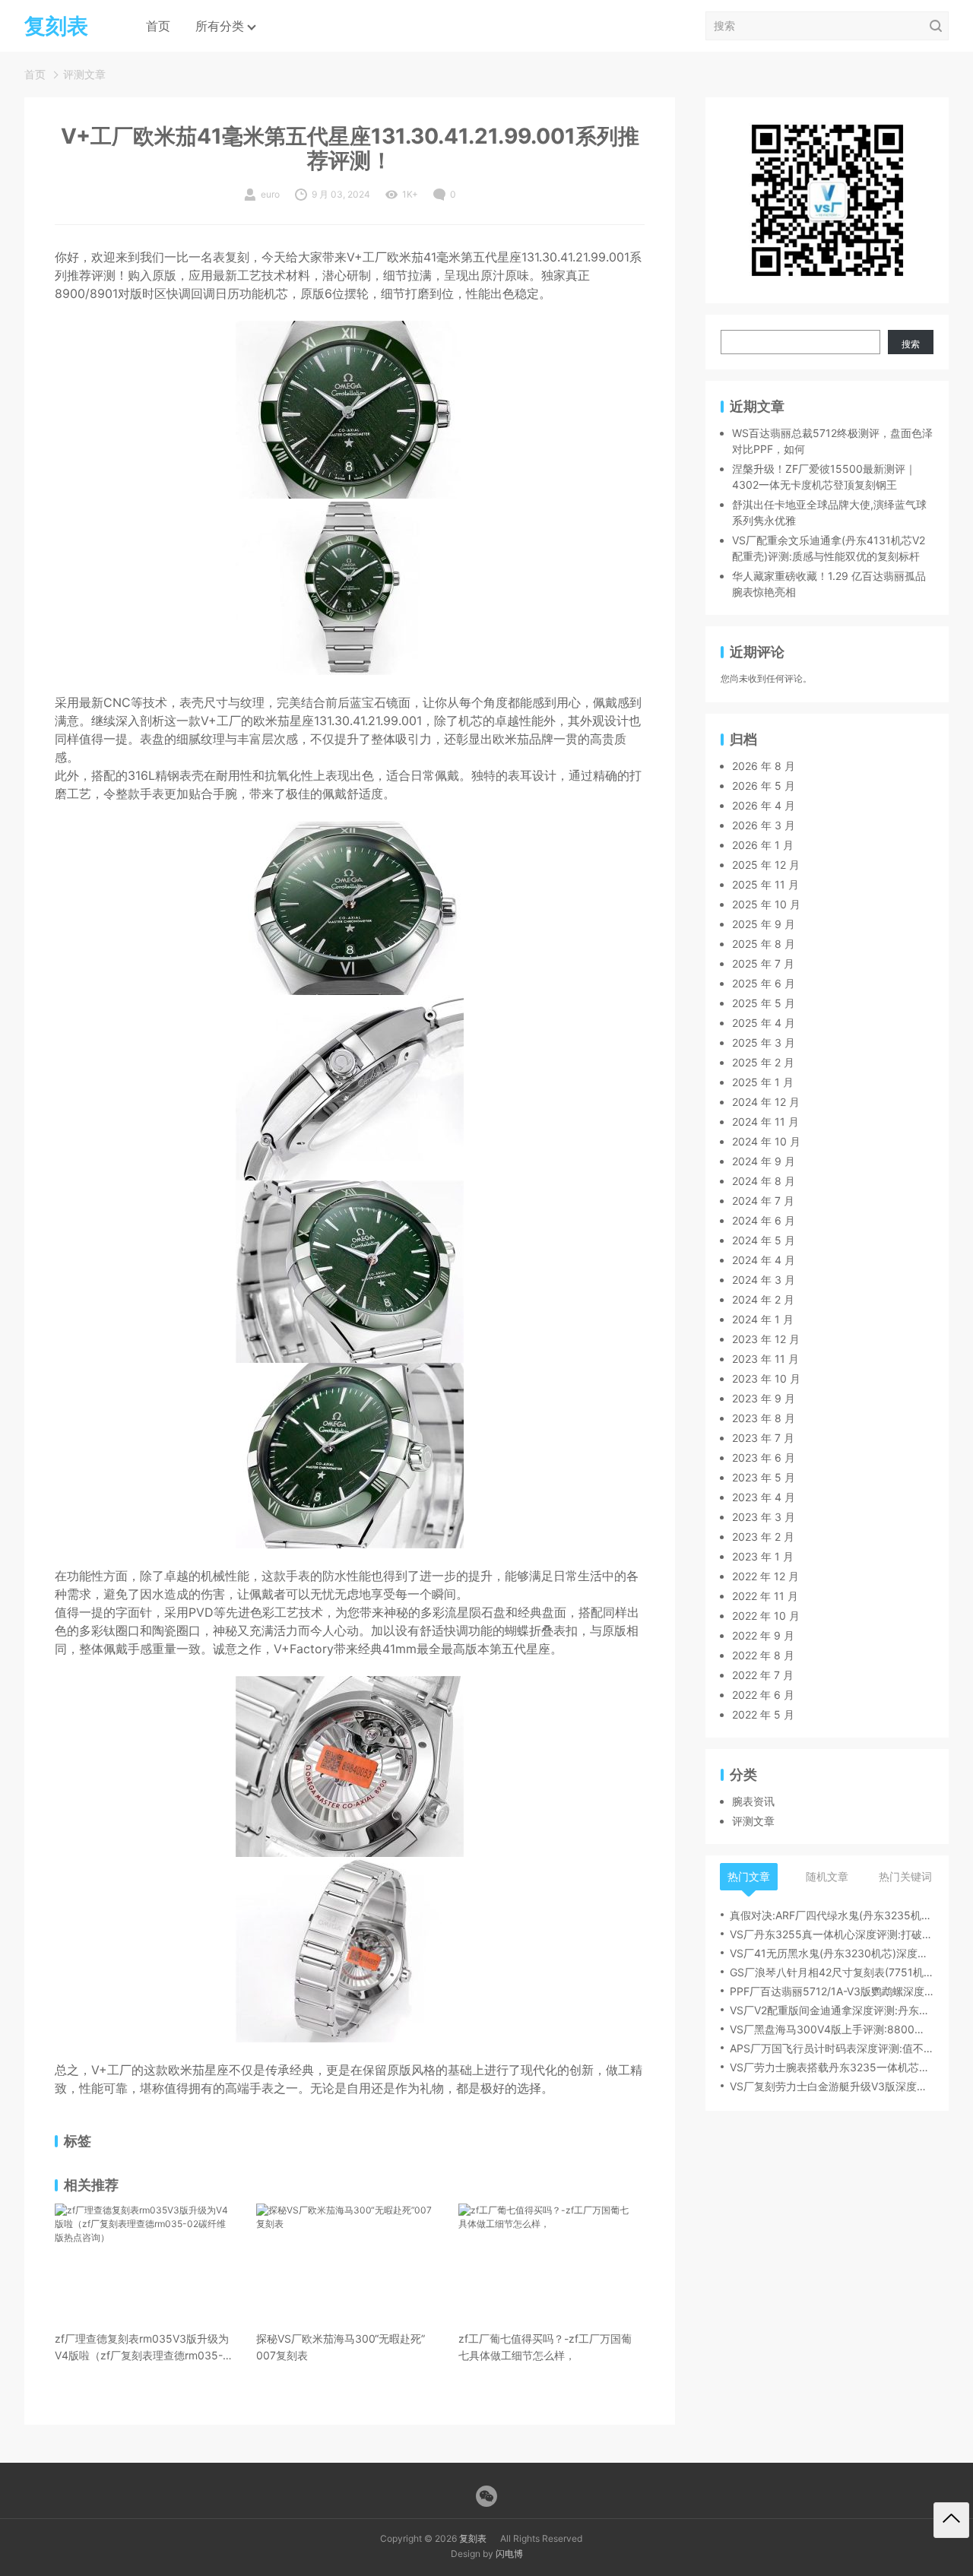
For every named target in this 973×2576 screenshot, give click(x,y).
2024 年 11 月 (765, 1122)
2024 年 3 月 (764, 1280)
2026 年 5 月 (764, 786)
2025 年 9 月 (764, 924)
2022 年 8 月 (763, 1655)
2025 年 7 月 (763, 963)
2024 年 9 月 (764, 1161)
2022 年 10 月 (766, 1616)
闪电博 (509, 2554)
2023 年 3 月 (764, 1517)
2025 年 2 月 (763, 1062)
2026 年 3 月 (764, 825)
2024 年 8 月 (764, 1181)
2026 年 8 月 (764, 766)
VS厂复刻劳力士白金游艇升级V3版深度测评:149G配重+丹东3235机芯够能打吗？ (832, 2086)
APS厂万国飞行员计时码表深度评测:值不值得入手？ (832, 2048)
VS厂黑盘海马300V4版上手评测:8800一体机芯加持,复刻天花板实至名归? (832, 2029)
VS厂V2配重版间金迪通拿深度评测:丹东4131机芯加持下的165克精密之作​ (832, 2010)
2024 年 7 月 (763, 1201)
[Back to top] (951, 2520)
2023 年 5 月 (764, 1477)
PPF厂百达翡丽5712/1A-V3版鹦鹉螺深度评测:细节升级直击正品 (832, 1991)
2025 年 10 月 (766, 904)
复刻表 (473, 2538)
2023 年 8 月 (764, 1418)
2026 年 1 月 (763, 845)
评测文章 (84, 74)
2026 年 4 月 (764, 805)
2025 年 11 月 (765, 884)
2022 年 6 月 (763, 1695)
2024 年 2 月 (763, 1299)
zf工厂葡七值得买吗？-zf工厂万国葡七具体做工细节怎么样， (545, 2347)
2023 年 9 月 (764, 1398)
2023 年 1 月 (763, 1556)
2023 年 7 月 (763, 1438)
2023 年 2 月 (763, 1537)
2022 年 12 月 (765, 1576)
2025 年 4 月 (764, 1023)
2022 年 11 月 (765, 1596)
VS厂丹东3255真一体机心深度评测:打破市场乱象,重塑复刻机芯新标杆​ (832, 1934)
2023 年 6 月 (764, 1458)
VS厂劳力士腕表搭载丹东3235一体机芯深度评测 (832, 2067)
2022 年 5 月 (763, 1714)
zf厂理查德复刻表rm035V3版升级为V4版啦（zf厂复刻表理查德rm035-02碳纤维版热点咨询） (142, 2348)
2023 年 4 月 (764, 1497)
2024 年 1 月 (763, 1319)
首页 (158, 26)
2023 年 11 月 (765, 1359)
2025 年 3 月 (764, 1042)
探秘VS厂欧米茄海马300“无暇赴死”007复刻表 (341, 2347)
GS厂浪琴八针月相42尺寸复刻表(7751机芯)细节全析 (832, 1972)
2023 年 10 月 (766, 1378)
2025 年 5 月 (764, 1003)
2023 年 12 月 (766, 1339)
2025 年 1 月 (763, 1082)
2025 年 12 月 (766, 865)
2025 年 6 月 (764, 983)
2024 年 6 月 (764, 1220)
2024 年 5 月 (764, 1240)
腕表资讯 (753, 1801)
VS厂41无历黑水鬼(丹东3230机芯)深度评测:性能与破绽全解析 (832, 1953)
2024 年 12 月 (766, 1102)
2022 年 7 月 (763, 1675)
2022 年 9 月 (763, 1635)
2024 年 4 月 (764, 1260)
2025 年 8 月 (764, 944)
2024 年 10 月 (766, 1141)
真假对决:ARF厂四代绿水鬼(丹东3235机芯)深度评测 (832, 1915)
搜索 (911, 344)
